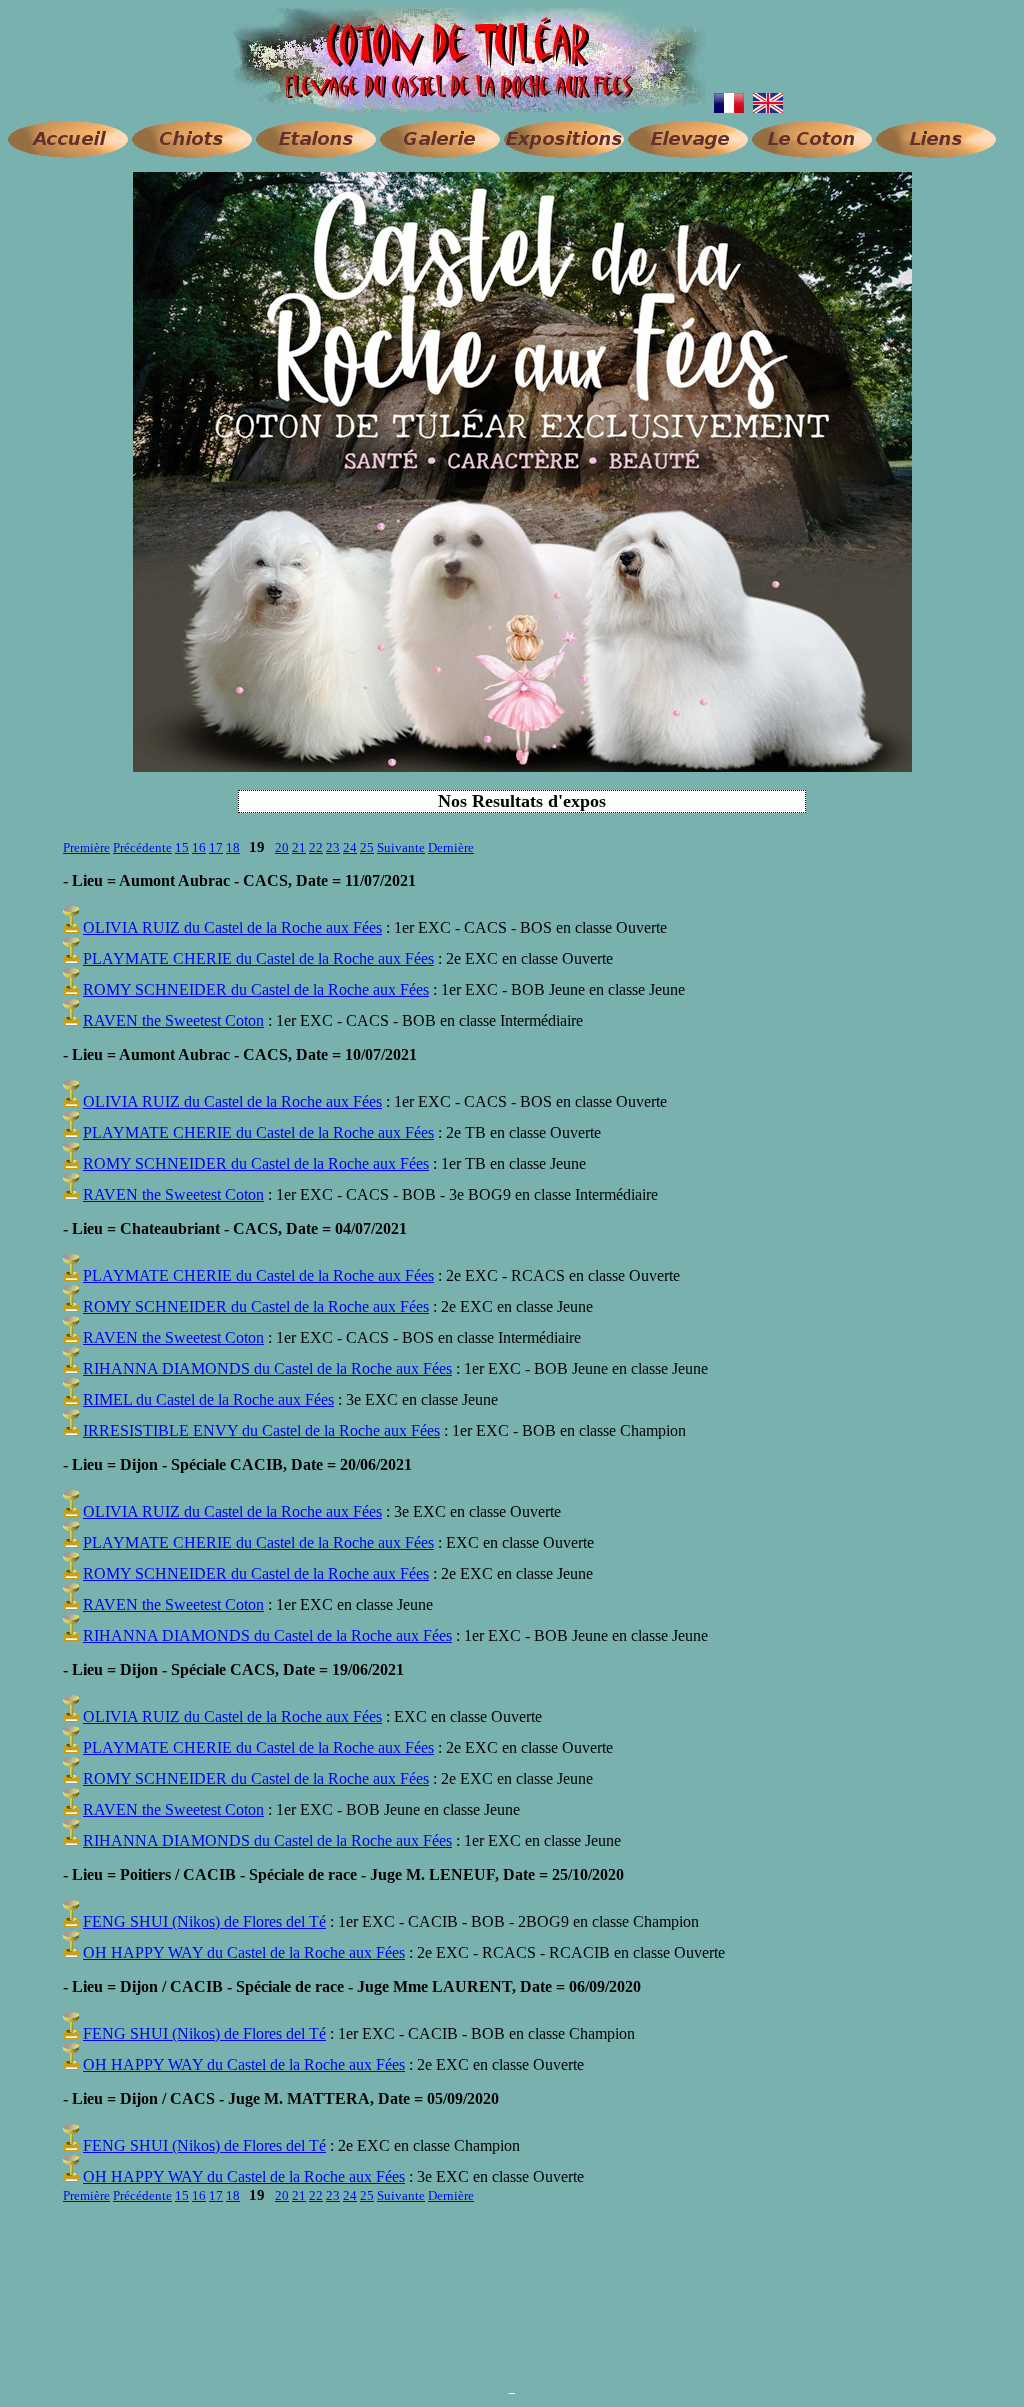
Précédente (142, 847)
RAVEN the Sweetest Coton (173, 1020)
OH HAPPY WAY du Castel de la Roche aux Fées (244, 1952)
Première (86, 847)
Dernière (451, 847)
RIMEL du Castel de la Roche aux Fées (208, 1399)
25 (367, 847)
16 (199, 847)
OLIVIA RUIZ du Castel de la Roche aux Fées (232, 927)
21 (299, 847)
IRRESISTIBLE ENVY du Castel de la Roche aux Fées (261, 1430)
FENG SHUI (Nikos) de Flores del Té (204, 1921)
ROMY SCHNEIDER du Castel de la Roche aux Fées (256, 989)
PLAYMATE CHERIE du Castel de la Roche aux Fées (258, 958)
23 (333, 847)
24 (350, 847)
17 (216, 847)
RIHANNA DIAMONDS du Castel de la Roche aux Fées (267, 1368)
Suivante (401, 847)
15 (182, 847)
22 (316, 847)
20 (282, 847)
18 (233, 847)
